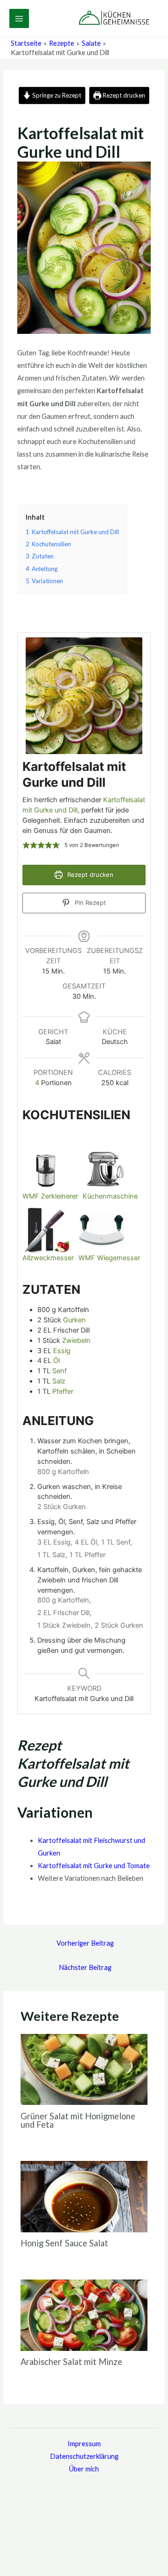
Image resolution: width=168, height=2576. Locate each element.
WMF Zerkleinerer (50, 1196)
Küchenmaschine (110, 1196)
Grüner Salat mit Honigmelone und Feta (78, 2120)
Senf (59, 1371)
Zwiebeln (76, 1341)
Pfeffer (63, 1391)
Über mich (84, 2469)
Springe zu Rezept (56, 95)
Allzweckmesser (48, 1258)
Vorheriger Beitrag (85, 1943)
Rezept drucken (123, 95)
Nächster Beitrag (85, 1967)
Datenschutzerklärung (84, 2456)
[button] (26, 846)
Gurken (74, 1320)
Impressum (84, 2444)
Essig (62, 1351)
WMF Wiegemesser (109, 1258)
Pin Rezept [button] (89, 903)
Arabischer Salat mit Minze (71, 2362)
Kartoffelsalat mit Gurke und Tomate (94, 1866)
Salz (59, 1381)
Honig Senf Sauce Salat (64, 2243)
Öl (56, 1361)
